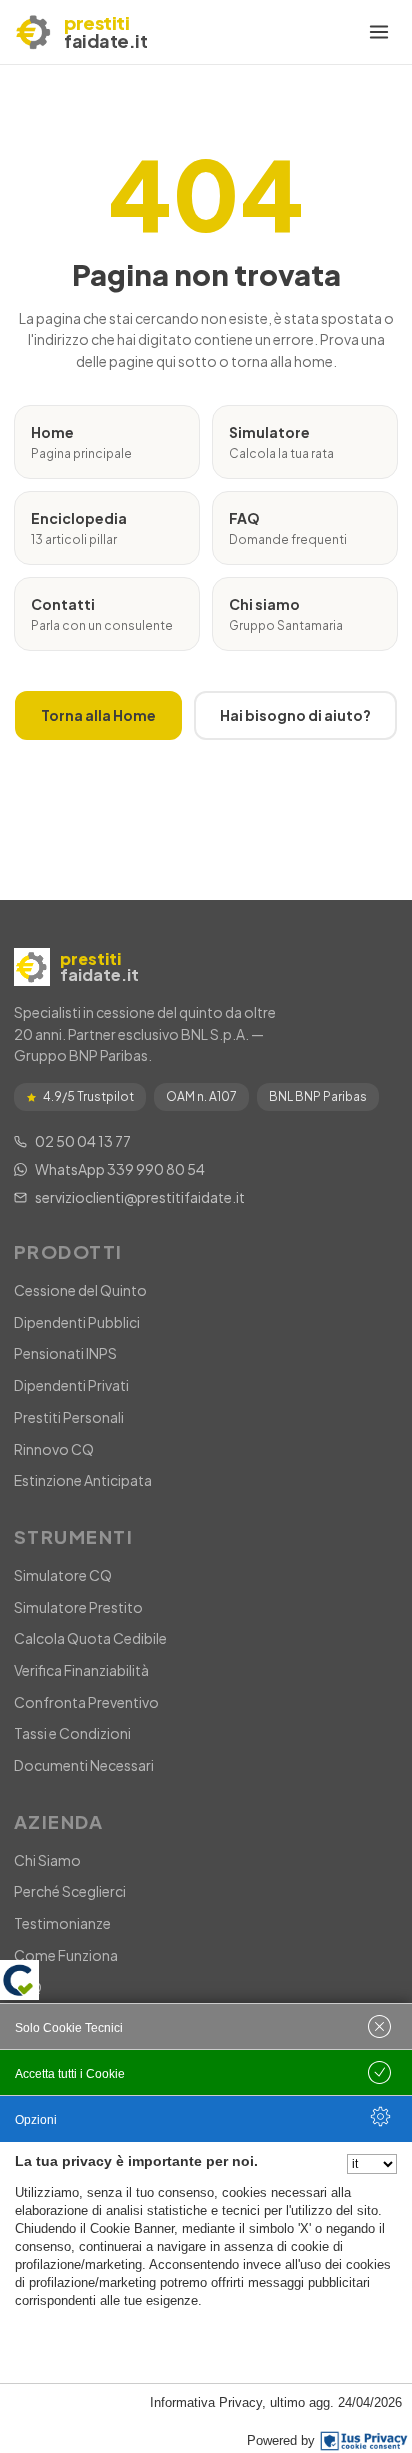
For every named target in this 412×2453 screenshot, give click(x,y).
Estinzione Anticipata (83, 1480)
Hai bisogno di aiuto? (295, 715)
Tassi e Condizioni (72, 1733)
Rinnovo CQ (54, 1449)
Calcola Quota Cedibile (90, 1638)
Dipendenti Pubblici (77, 1322)
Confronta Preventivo (86, 1702)
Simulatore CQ (63, 1575)
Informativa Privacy (206, 2402)
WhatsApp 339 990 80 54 (120, 1169)
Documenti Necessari (84, 1765)
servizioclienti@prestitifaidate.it (140, 1197)
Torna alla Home (98, 715)
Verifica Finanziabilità (81, 1670)
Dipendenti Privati (71, 1385)
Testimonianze (62, 1923)
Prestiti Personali (69, 1417)
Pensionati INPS (65, 1353)
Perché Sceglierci (70, 1891)
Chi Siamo (47, 1860)
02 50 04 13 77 (83, 1141)
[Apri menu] (379, 32)
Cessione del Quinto (80, 1290)
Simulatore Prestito (78, 1607)
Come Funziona (66, 1955)
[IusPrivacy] (364, 2441)
